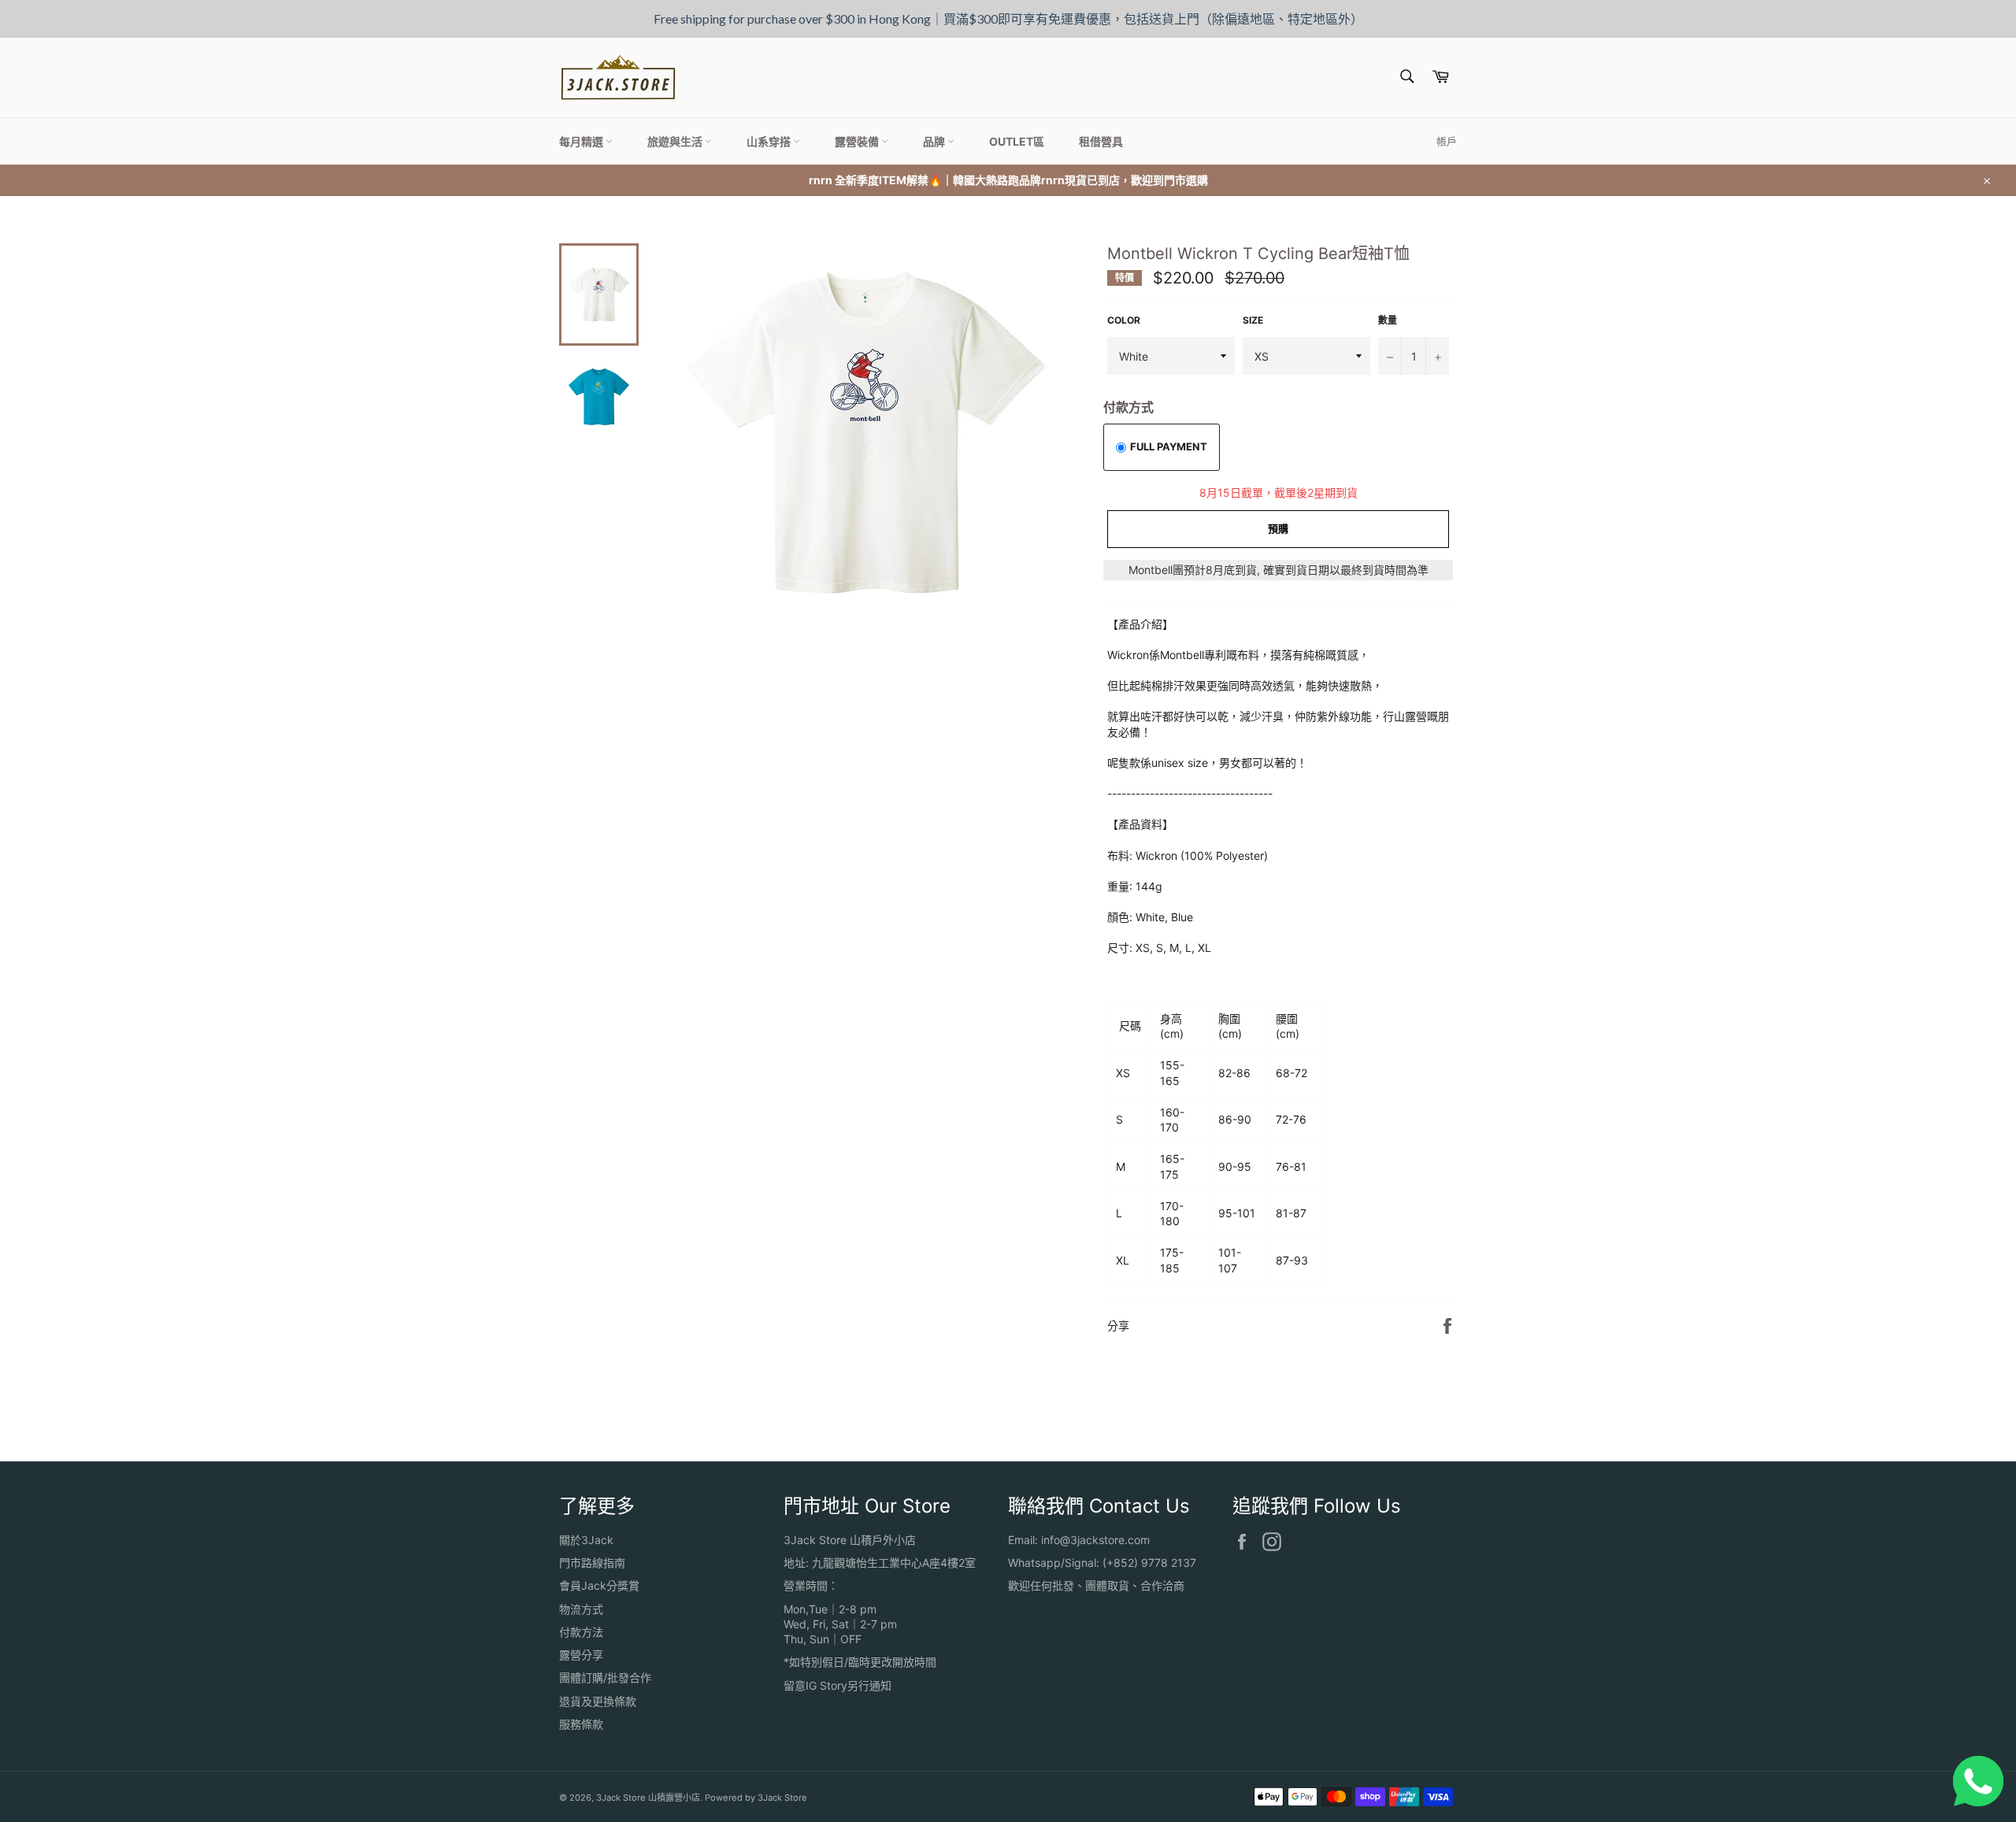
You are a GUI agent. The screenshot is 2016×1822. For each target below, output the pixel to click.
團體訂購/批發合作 (605, 1678)
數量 (1388, 320)
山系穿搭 (770, 141)
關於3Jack (586, 1540)
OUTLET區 (1017, 141)
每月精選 (582, 141)
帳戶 (1447, 141)
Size (1253, 320)
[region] (1008, 19)
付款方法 (581, 1632)
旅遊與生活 (676, 141)
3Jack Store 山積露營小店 (648, 1798)
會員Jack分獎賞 (599, 1585)
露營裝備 (858, 141)
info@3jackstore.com (1095, 1540)
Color (1124, 320)
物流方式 (581, 1609)
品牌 (935, 141)
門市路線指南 (592, 1563)
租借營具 (1101, 141)
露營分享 (581, 1655)
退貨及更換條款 (598, 1701)
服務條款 (581, 1724)
